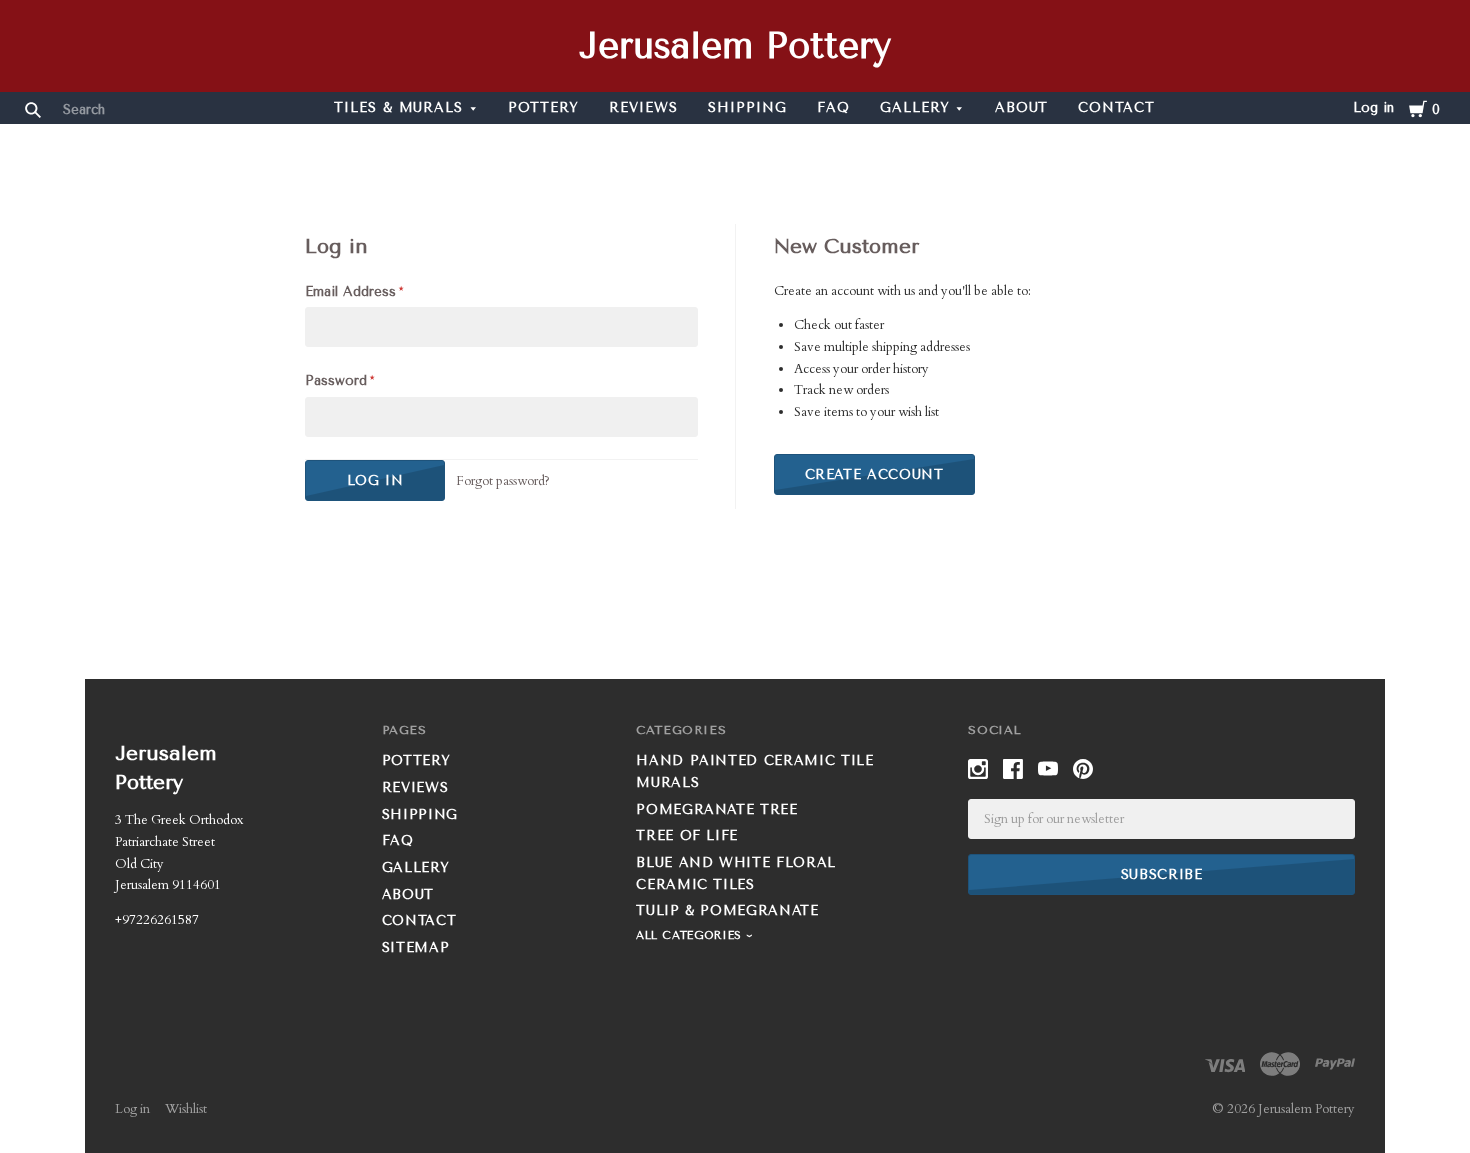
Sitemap (416, 947)
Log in (1373, 107)
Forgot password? (503, 481)
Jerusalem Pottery (735, 46)
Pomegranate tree (716, 809)
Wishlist (186, 1109)
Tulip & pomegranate (727, 910)
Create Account (874, 474)
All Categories (691, 935)
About (1022, 107)
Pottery (543, 107)
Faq (833, 107)
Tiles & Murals (399, 107)
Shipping (747, 107)
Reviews (643, 107)
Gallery (915, 107)
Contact (1116, 107)
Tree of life (687, 835)
